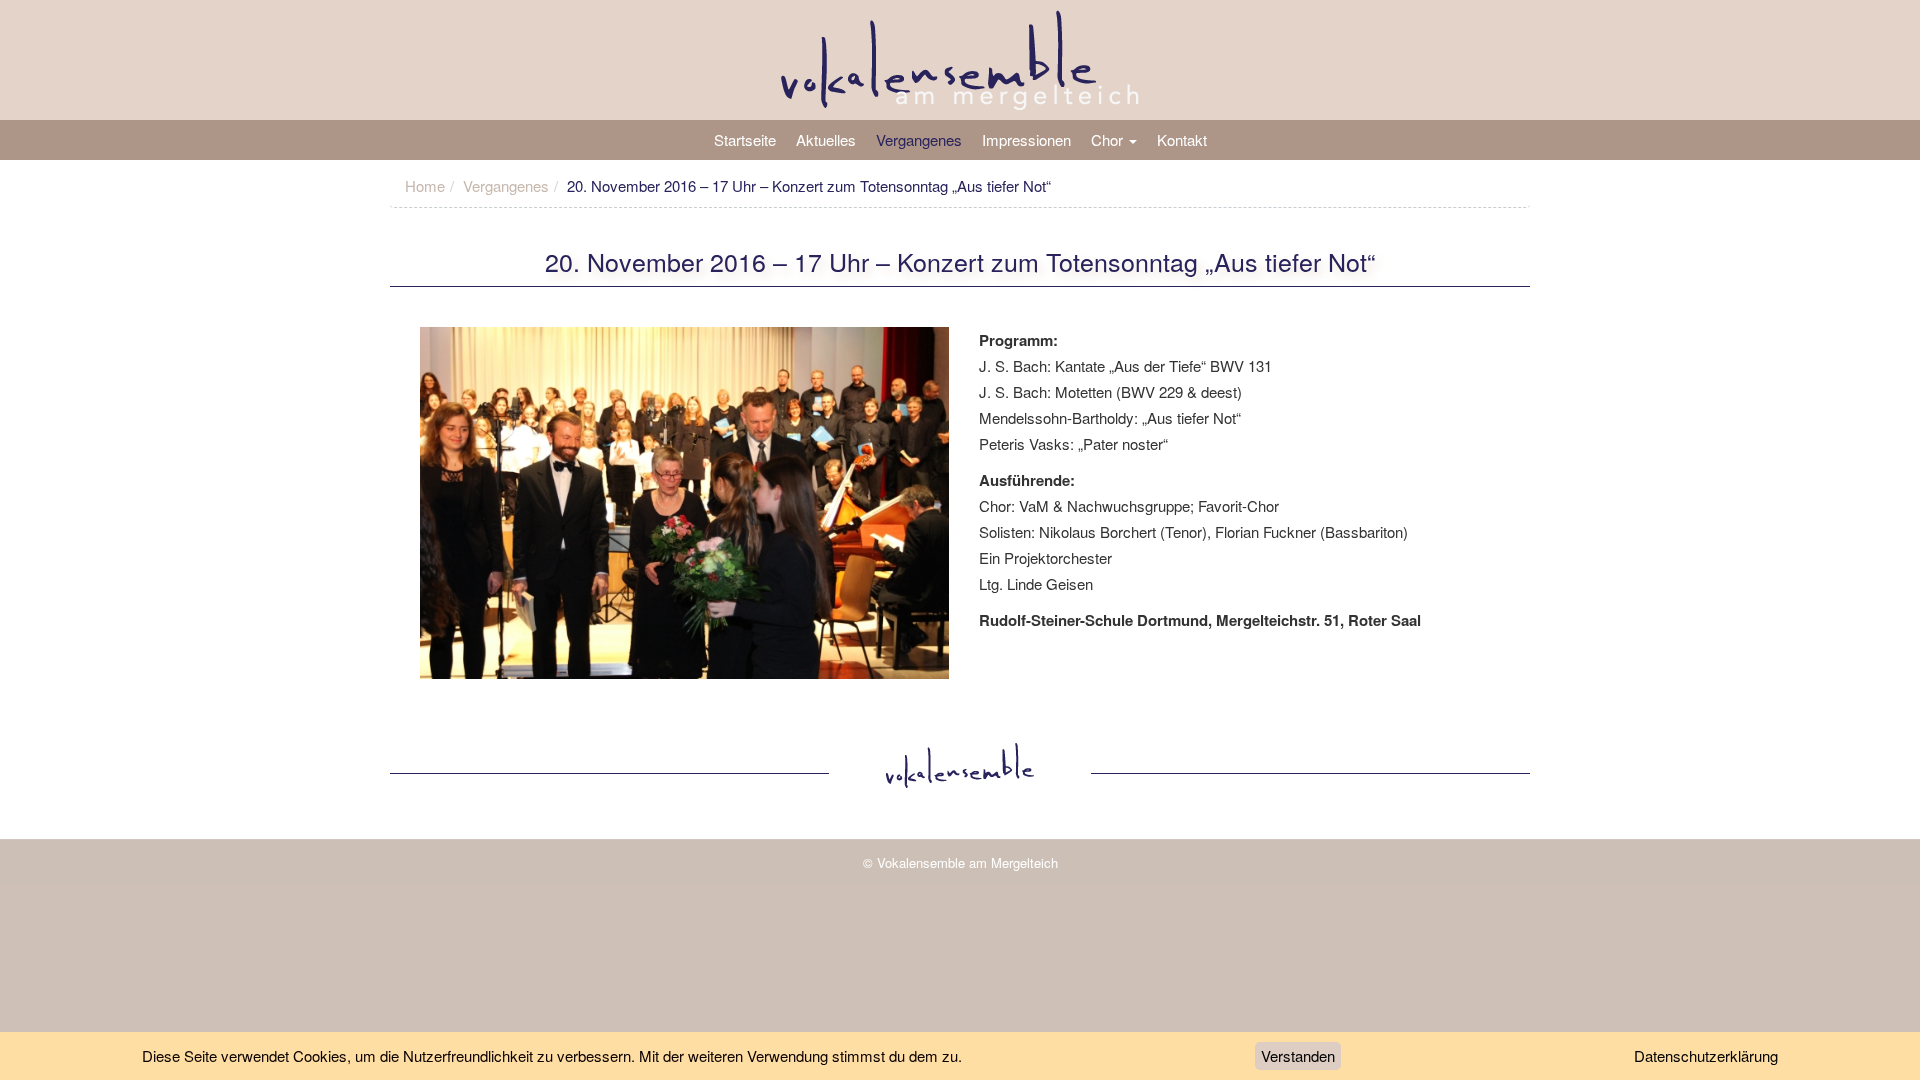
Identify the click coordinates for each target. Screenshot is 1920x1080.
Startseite (745, 139)
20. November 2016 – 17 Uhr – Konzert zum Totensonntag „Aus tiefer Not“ (960, 261)
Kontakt (1182, 139)
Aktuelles (826, 139)
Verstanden (1298, 1055)
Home (425, 185)
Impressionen (1026, 139)
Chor (1109, 139)
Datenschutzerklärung (1706, 1055)
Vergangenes (919, 139)
